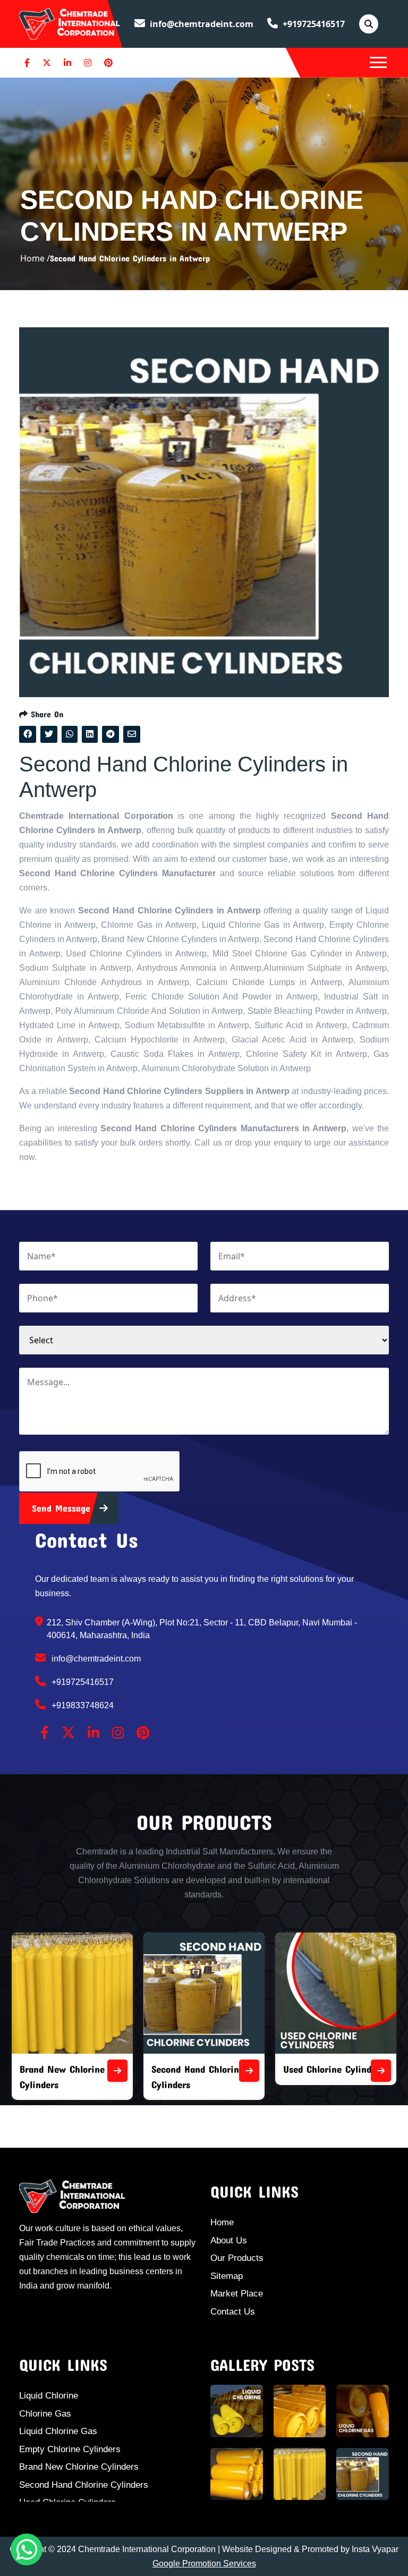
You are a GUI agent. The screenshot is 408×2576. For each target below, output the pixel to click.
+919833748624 (82, 1705)
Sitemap (227, 2276)
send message (63, 1508)
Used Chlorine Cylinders (224, 2069)
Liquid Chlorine (49, 2396)
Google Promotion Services (204, 2564)
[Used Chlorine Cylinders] (271, 2071)
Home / (35, 258)
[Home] (70, 23)
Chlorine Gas (45, 2414)
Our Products (237, 2258)
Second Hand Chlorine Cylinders (84, 2485)
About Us (229, 2240)
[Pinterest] (108, 63)
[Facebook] (27, 63)
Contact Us (233, 2312)
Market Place (237, 2294)
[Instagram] (88, 63)
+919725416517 (313, 24)
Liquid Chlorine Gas (58, 2431)
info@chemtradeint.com (201, 24)
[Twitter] (47, 63)
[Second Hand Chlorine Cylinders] (139, 2071)
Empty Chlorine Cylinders (70, 2449)
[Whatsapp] (27, 2549)
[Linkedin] (67, 63)
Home (222, 2222)
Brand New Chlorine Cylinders (79, 2467)
